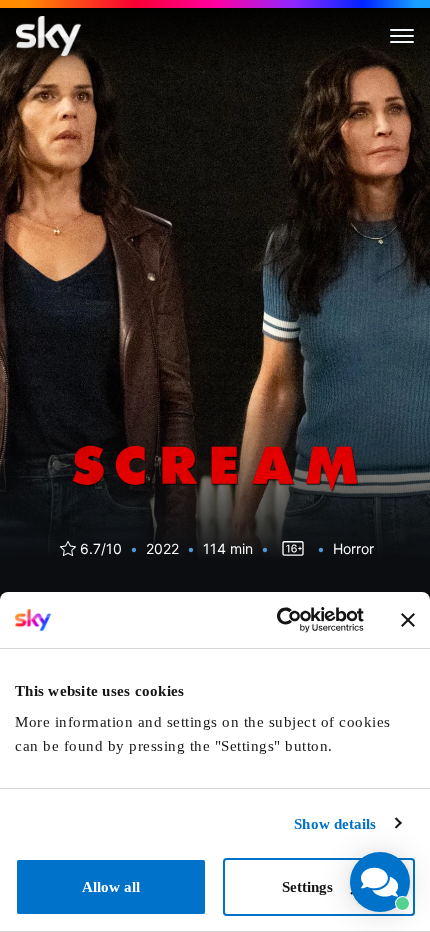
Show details (335, 824)
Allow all (111, 887)
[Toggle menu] (402, 36)
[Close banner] (408, 620)
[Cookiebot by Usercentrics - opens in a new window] (276, 620)
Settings (307, 887)
